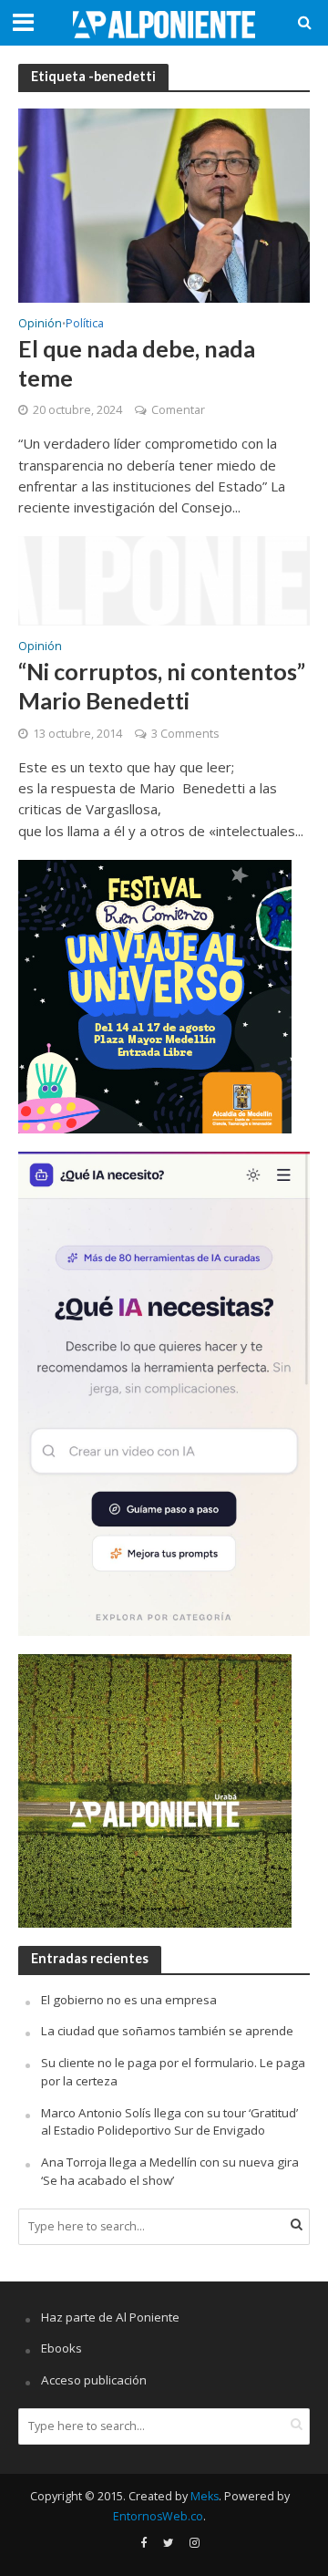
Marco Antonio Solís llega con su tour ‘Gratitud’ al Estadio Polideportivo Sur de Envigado (169, 2122)
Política (85, 325)
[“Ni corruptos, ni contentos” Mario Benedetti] (164, 579)
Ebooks (61, 2348)
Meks (205, 2496)
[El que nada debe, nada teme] (164, 204)
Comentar (178, 410)
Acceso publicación (94, 2380)
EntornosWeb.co (158, 2516)
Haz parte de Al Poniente (110, 2317)
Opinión (40, 325)
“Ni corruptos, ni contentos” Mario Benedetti (162, 686)
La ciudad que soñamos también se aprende (167, 2031)
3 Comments (185, 734)
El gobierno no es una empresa (129, 2000)
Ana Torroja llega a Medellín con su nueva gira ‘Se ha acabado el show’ (170, 2171)
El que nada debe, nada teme (137, 363)
